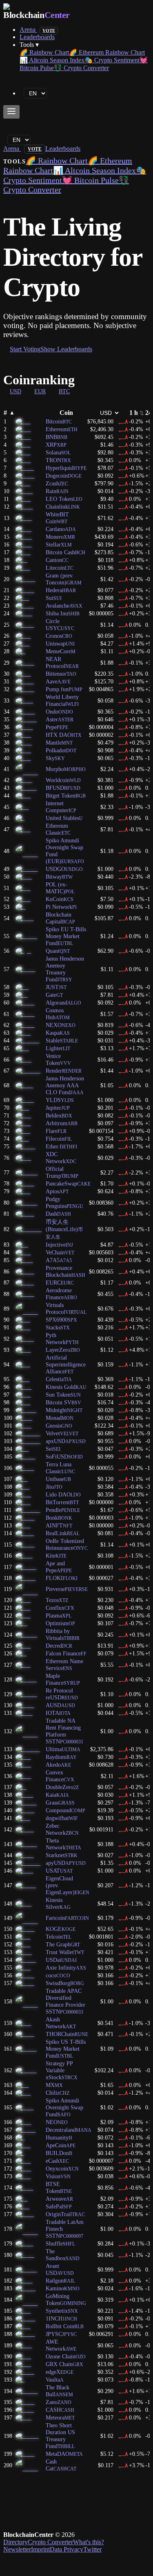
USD (16, 391)
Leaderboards (37, 37)
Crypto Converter (50, 2542)
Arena (37, 30)
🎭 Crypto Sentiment (112, 60)
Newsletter (17, 2549)
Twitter (92, 2549)
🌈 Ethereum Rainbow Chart (107, 52)
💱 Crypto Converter (81, 68)
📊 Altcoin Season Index (52, 60)
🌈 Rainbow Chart (44, 52)
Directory (16, 2542)
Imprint (40, 2549)
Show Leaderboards (66, 349)
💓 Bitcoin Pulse (90, 180)
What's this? (89, 2542)
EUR (40, 391)
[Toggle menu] (11, 112)
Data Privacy (67, 2549)
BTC (64, 391)
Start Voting (25, 349)
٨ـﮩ (123, 421)
